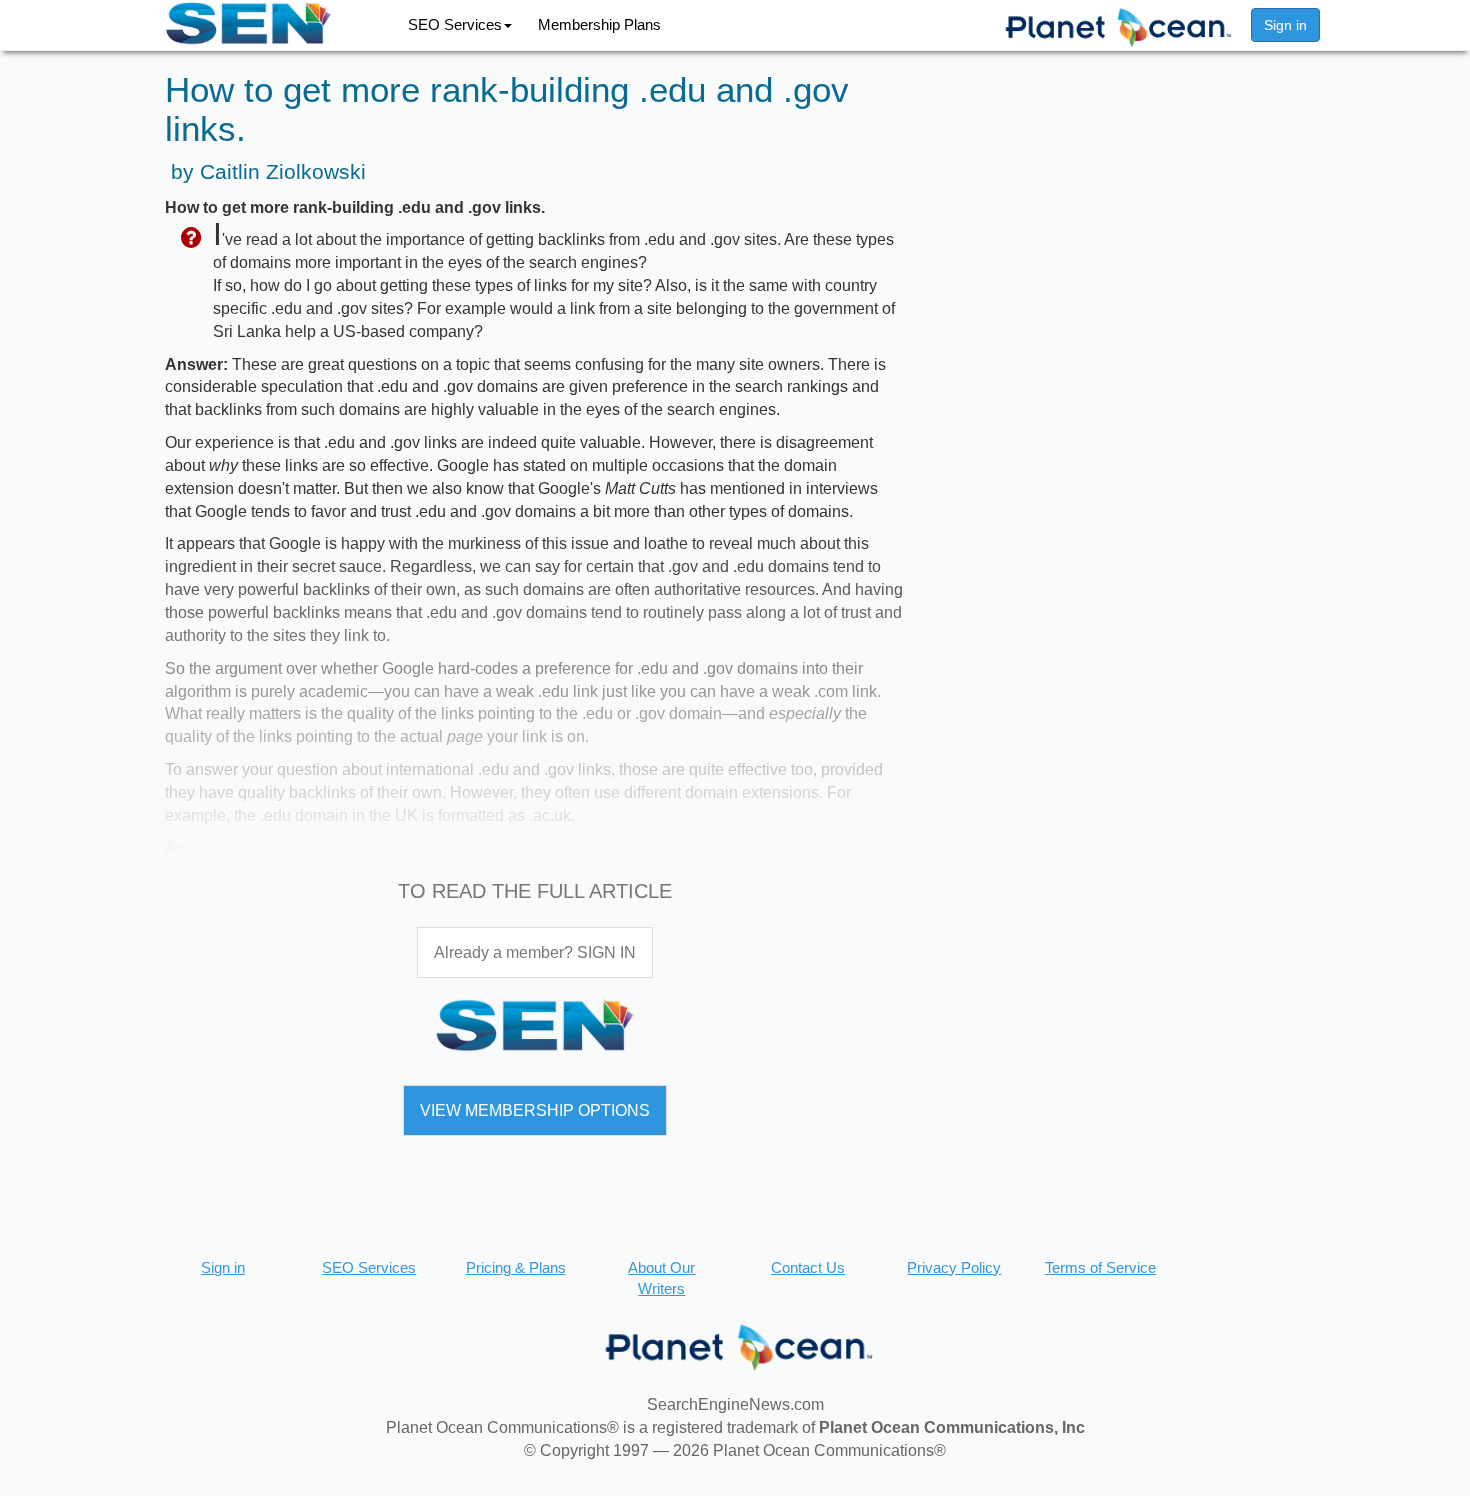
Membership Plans (599, 24)
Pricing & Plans (516, 1267)
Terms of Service (1100, 1267)
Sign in (1285, 25)
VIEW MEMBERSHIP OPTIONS (535, 1110)
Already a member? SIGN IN (535, 952)
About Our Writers (661, 1278)
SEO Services (455, 24)
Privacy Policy (954, 1267)
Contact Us (808, 1267)
